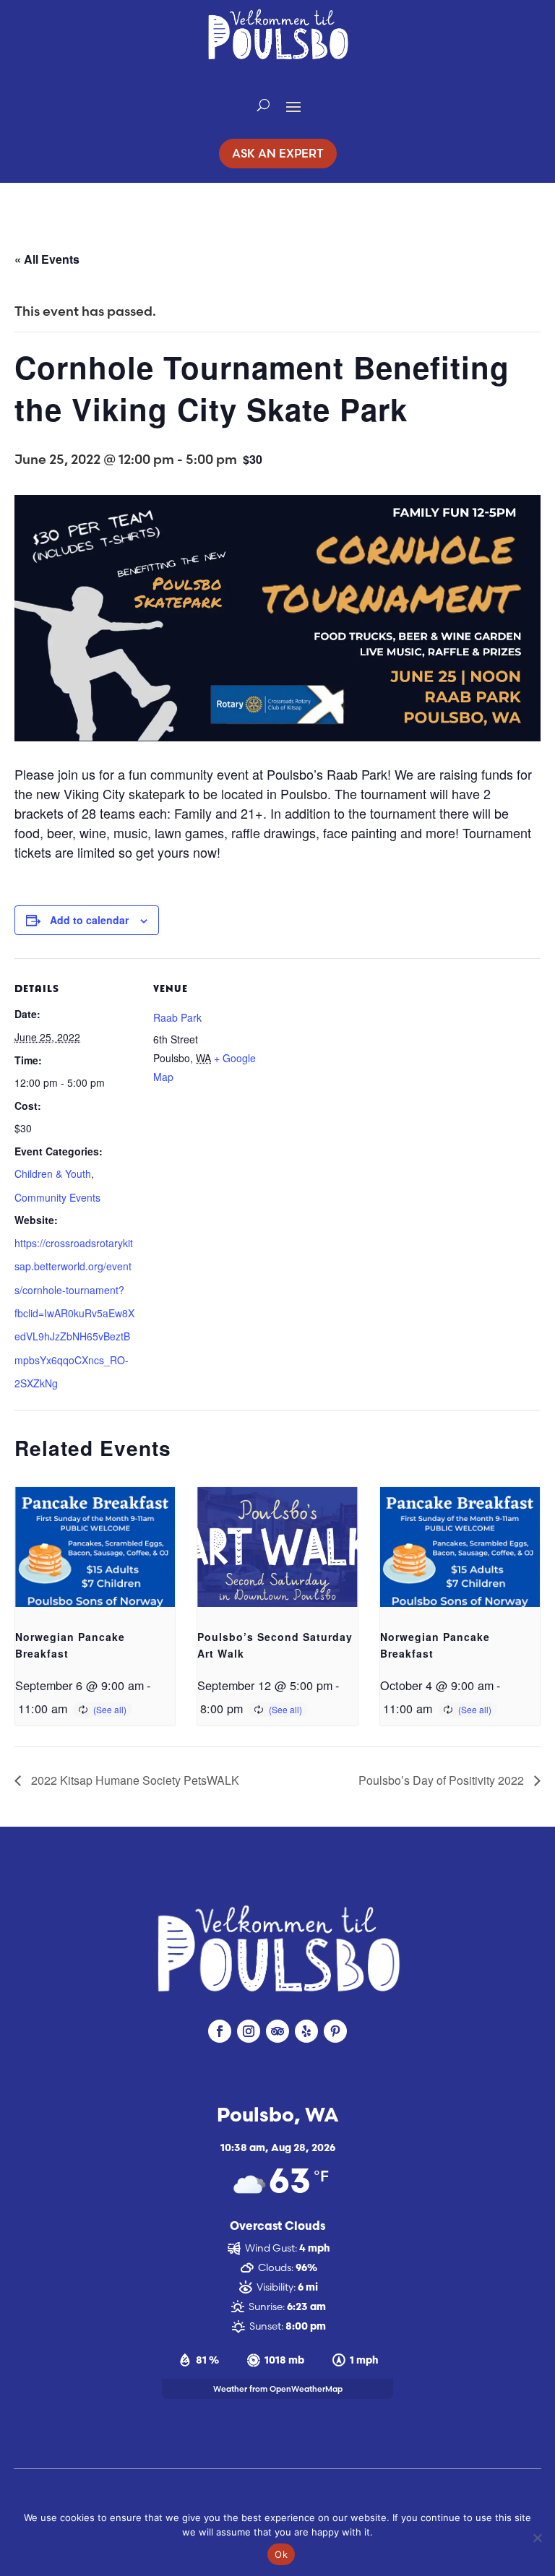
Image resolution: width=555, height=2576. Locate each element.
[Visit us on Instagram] (249, 2031)
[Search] (263, 105)
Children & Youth (53, 1173)
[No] (537, 2538)
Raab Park (177, 1017)
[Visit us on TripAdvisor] (277, 2031)
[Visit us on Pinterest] (335, 2031)
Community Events (57, 1197)
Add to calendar (89, 920)
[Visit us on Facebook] (220, 2031)
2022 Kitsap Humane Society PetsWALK (134, 1780)
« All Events (47, 259)
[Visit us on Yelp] (306, 2031)
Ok (281, 2554)
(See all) (110, 1709)
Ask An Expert (278, 153)
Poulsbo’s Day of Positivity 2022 (443, 1780)
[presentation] (95, 1547)
